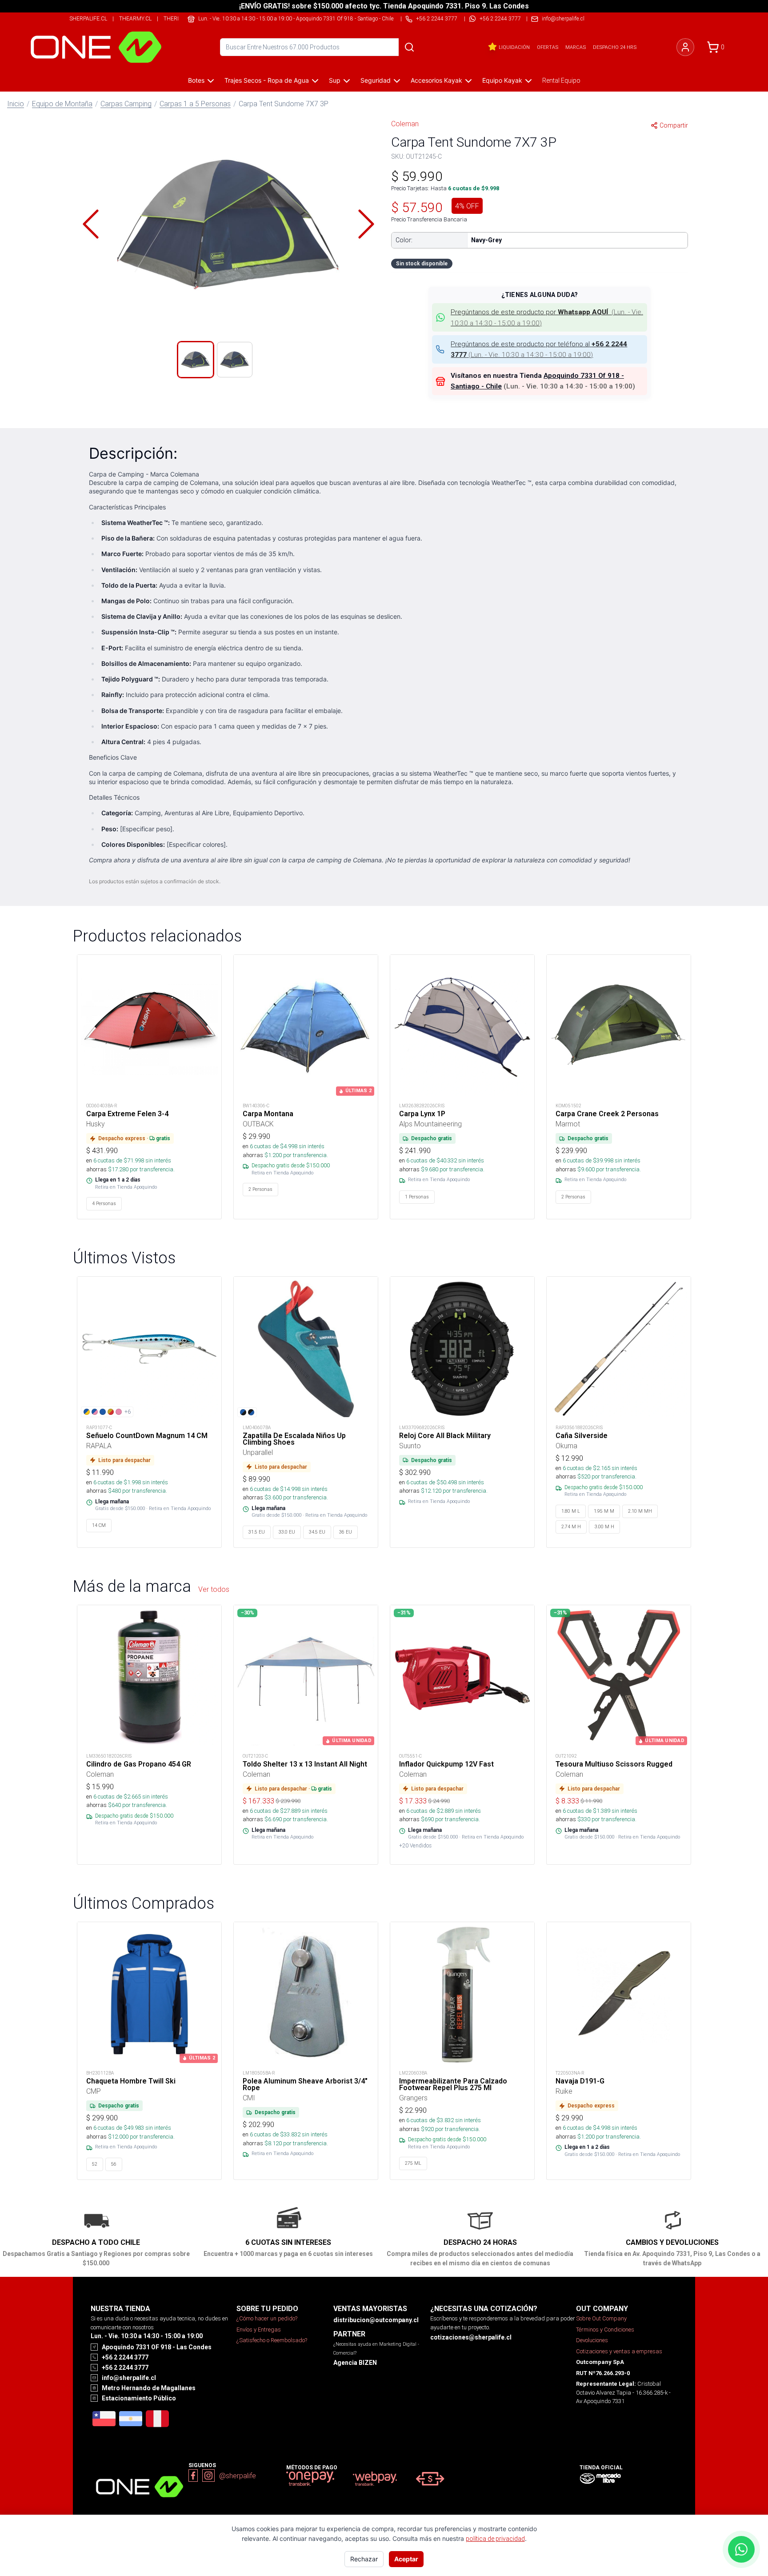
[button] (228, 224)
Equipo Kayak (502, 80)
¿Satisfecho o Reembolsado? (272, 2340)
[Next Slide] (366, 224)
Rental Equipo (561, 80)
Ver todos (214, 1589)
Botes (196, 80)
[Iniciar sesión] (685, 47)
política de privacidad (495, 2539)
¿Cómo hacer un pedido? (267, 2318)
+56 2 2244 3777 (500, 18)
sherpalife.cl (88, 18)
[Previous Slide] (91, 224)
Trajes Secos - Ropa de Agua (267, 80)
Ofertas (548, 47)
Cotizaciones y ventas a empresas (619, 2351)
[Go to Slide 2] (235, 360)
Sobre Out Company (601, 2318)
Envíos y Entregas (259, 2330)
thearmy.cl (135, 18)
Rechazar (364, 2559)
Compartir (674, 125)
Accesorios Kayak (436, 80)
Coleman (405, 124)
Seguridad (376, 80)
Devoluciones (592, 2340)
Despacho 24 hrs (615, 47)
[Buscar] (409, 47)
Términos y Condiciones (605, 2330)
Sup (335, 80)
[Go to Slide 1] (196, 360)
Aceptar (406, 2559)
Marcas (576, 47)
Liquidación (514, 47)
